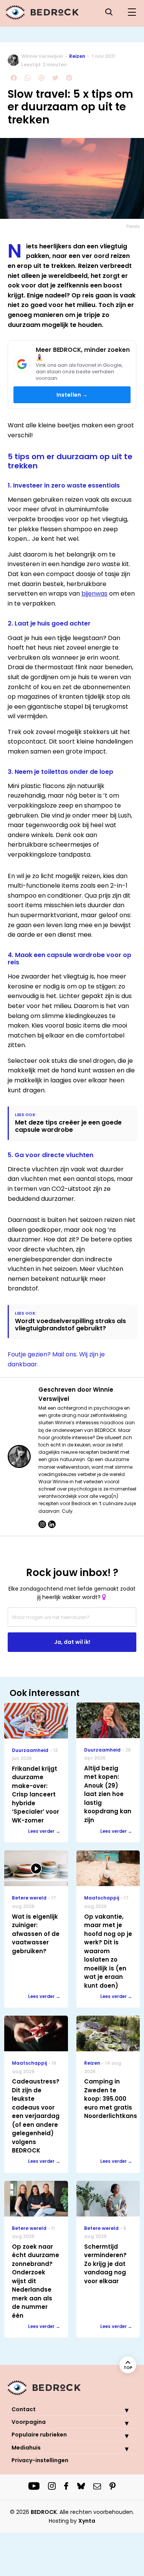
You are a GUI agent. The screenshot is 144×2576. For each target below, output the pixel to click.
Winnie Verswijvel (42, 56)
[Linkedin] (52, 1524)
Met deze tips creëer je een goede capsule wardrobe (68, 1126)
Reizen (77, 56)
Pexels (133, 226)
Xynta (87, 2521)
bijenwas (94, 594)
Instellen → (72, 395)
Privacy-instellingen (40, 2460)
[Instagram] (42, 1524)
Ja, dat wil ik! (72, 1642)
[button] (121, 2410)
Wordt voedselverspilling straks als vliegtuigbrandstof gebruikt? (70, 1325)
